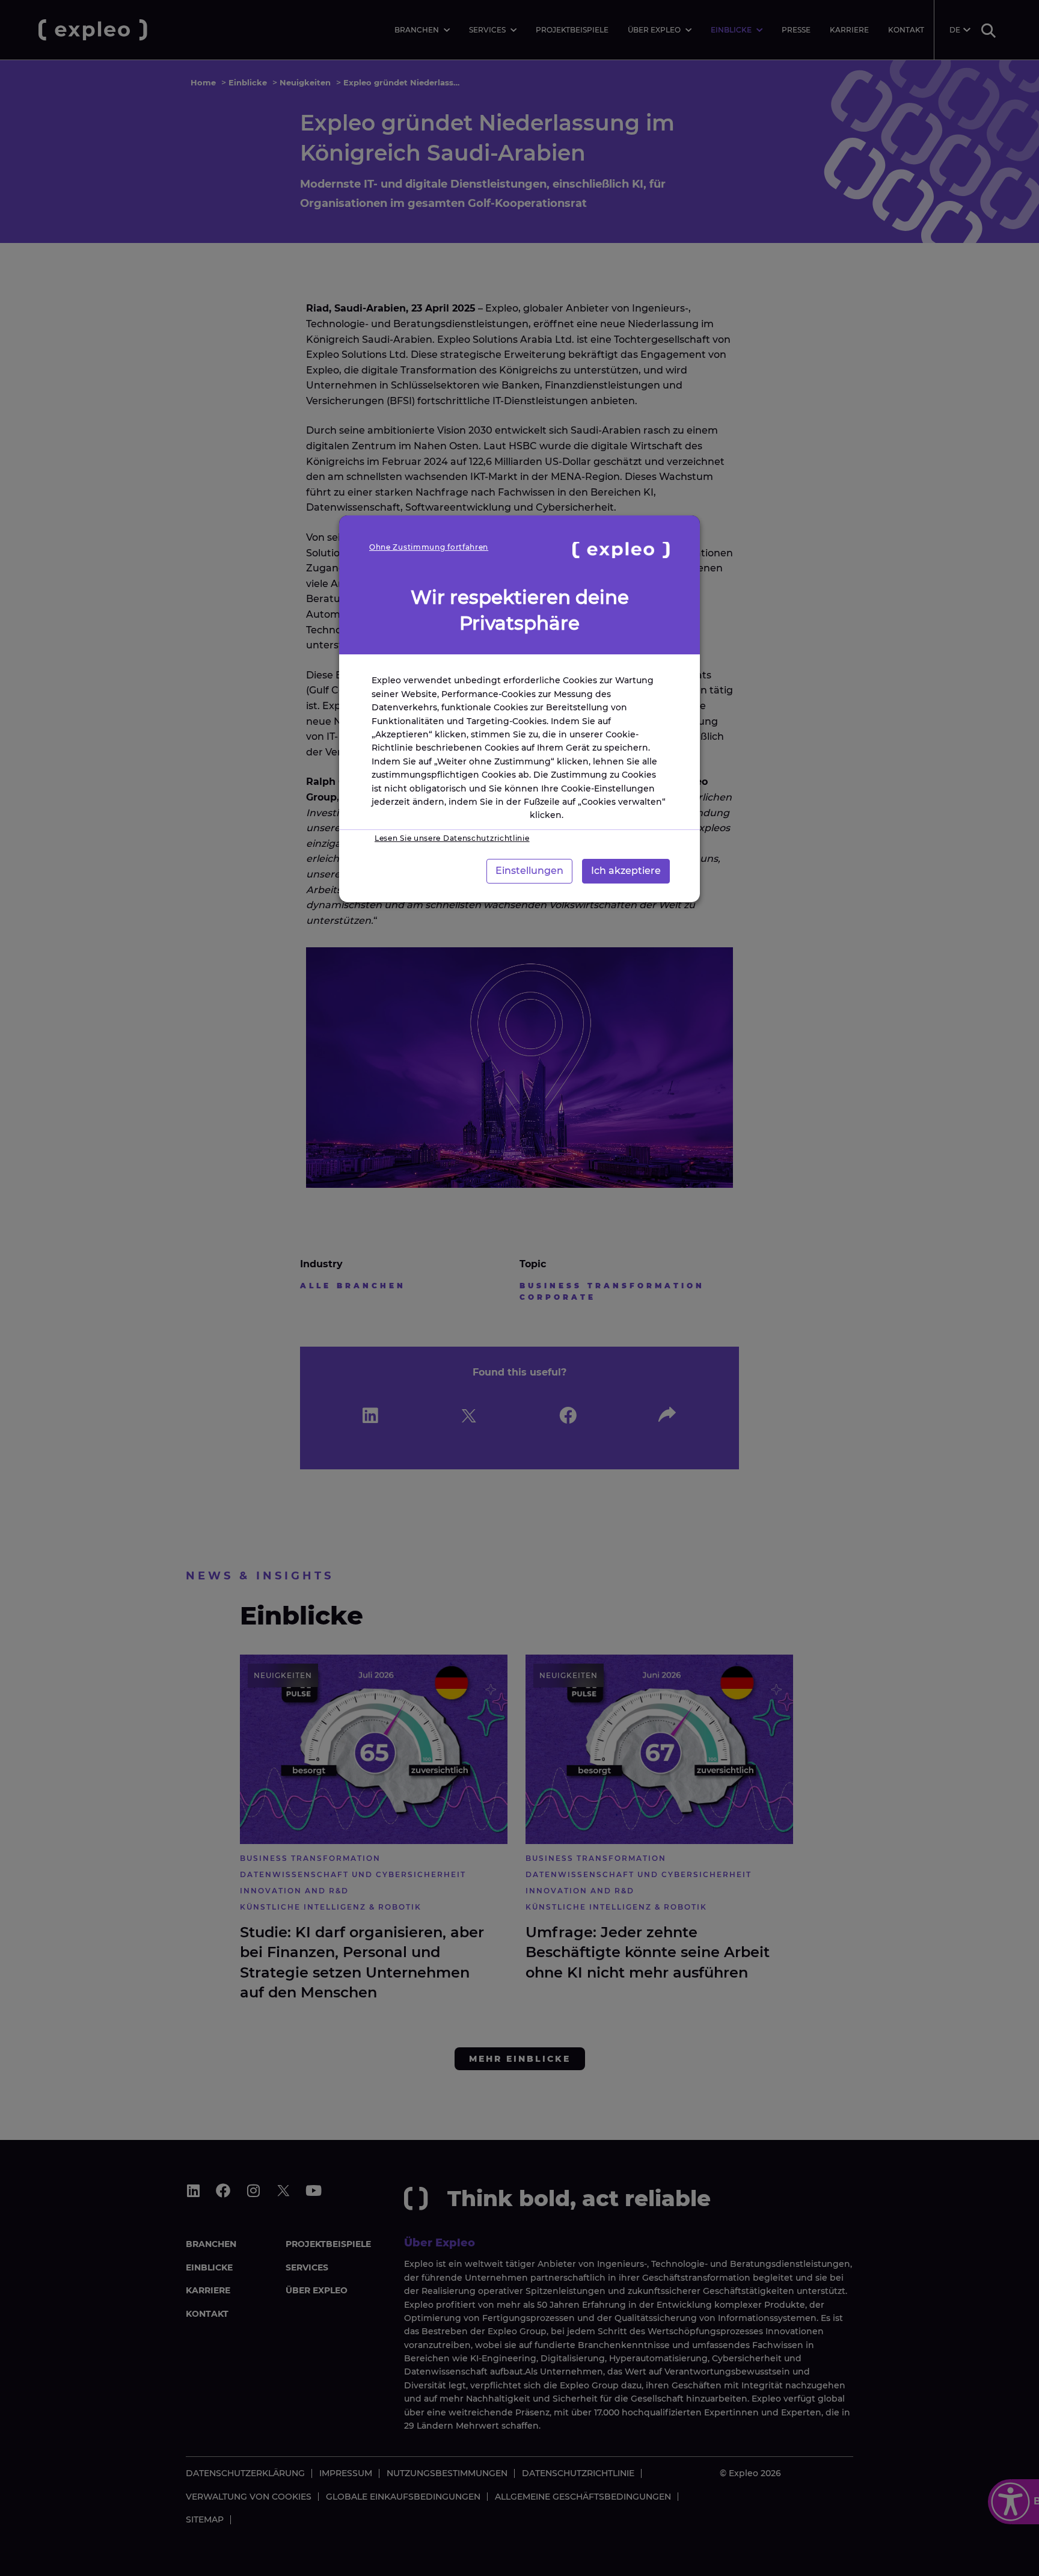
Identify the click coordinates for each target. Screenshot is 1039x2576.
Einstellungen (529, 871)
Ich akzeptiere (626, 871)
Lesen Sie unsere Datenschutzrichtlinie (452, 838)
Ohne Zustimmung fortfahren (429, 547)
